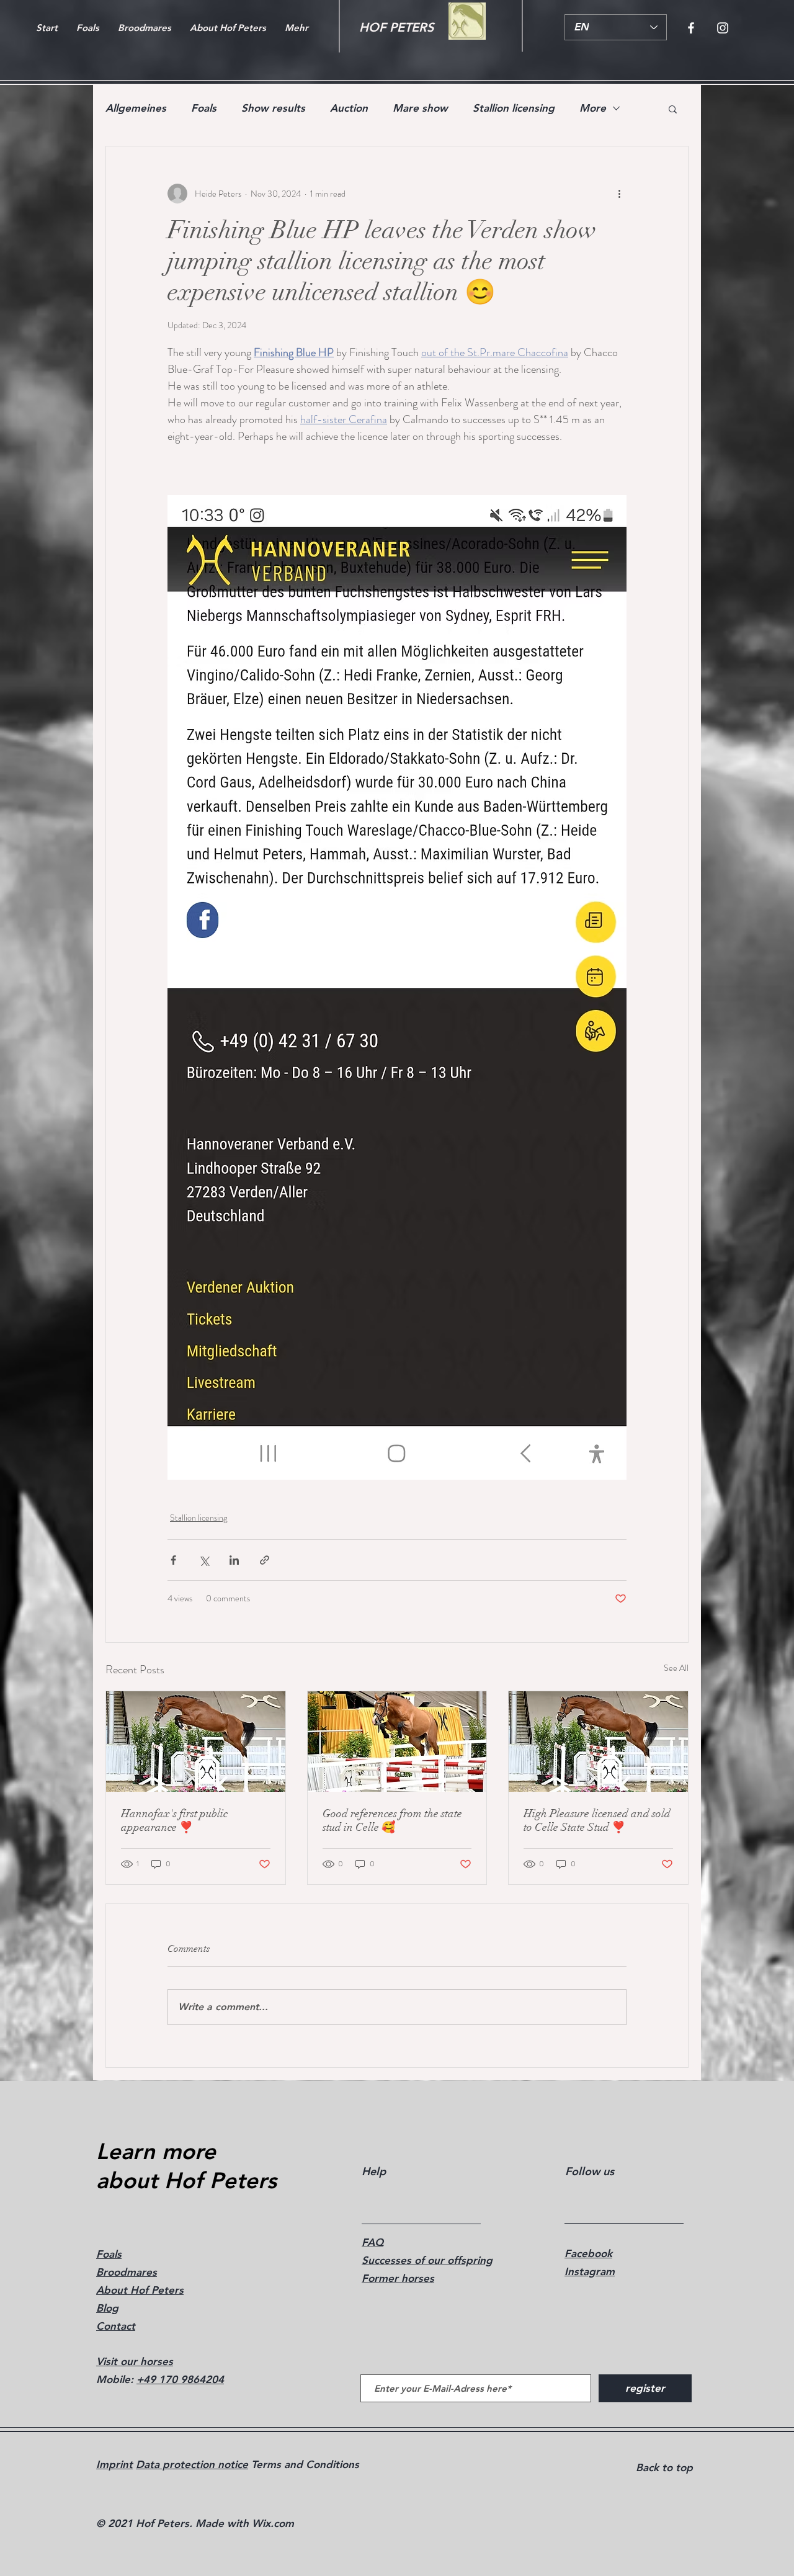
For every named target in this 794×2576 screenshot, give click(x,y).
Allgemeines (136, 108)
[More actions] (619, 194)
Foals (204, 108)
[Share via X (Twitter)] (204, 1560)
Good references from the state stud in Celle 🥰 (392, 1820)
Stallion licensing (514, 108)
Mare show (420, 108)
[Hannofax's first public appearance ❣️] (196, 1742)
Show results (273, 108)
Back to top (664, 2467)
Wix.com (273, 2523)
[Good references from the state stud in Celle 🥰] (397, 1742)
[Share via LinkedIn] (234, 1560)
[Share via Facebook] (173, 1560)
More (593, 108)
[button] (673, 109)
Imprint (114, 2464)
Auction (349, 108)
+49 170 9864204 (180, 2379)
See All (676, 1668)
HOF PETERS (396, 27)
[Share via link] (265, 1560)
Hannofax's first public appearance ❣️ (174, 1820)
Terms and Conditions (304, 2464)
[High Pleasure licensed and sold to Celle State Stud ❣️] (598, 1742)
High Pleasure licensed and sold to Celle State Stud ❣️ (597, 1820)
